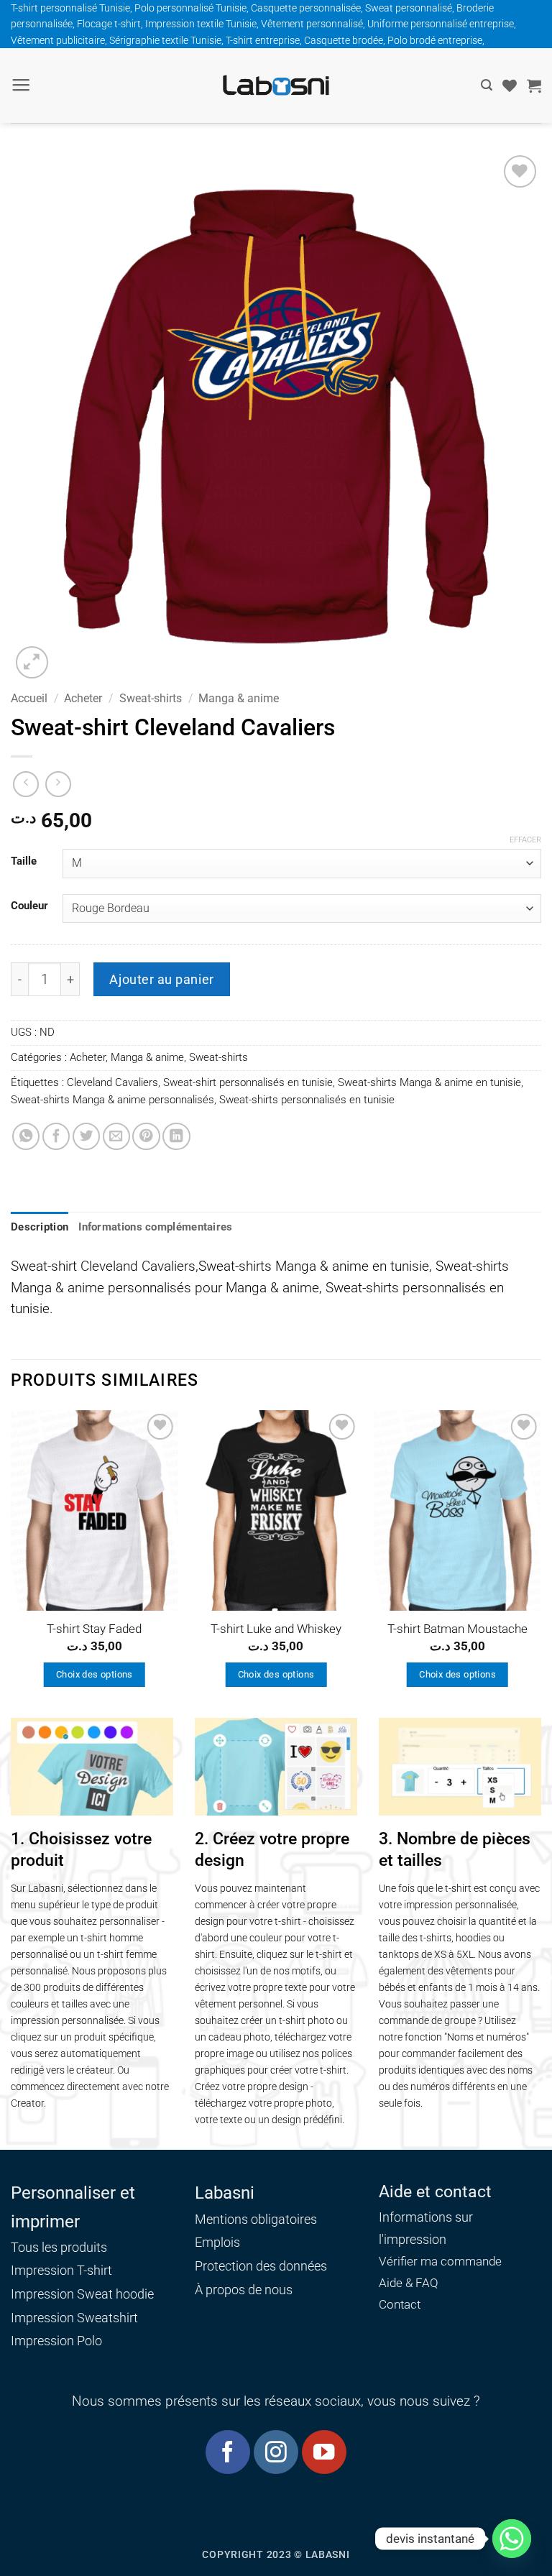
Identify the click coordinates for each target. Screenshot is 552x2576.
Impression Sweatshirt (74, 2318)
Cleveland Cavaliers (112, 1082)
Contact (400, 2305)
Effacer (525, 840)
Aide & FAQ (409, 2283)
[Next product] (26, 784)
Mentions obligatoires (256, 2219)
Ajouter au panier (161, 979)
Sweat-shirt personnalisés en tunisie (248, 1082)
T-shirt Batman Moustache (457, 1629)
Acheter (83, 698)
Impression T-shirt (61, 2270)
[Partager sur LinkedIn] (176, 1136)
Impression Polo (56, 2341)
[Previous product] (58, 784)
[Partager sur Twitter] (86, 1136)
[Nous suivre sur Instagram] (276, 2452)
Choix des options (95, 1674)
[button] (21, 86)
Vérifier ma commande (440, 2262)
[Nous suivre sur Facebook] (227, 2452)
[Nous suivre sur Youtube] (324, 2452)
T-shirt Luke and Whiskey (276, 1629)
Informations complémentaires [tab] (155, 1227)
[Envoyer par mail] (116, 1136)
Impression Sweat (62, 2294)
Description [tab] (40, 1227)
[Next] (540, 1563)
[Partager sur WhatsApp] (26, 1136)
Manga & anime (239, 698)
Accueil (29, 698)
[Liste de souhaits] (510, 86)
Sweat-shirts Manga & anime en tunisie (429, 1082)
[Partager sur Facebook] (56, 1136)
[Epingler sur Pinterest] (146, 1136)
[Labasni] (276, 85)
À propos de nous (244, 2290)
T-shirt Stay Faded (94, 1629)
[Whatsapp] (512, 2539)
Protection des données (261, 2266)
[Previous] (11, 1563)
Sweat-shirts (151, 698)
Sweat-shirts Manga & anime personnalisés (112, 1100)
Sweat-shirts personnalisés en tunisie (307, 1100)
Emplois (217, 2242)
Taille (24, 862)
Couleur (29, 906)
